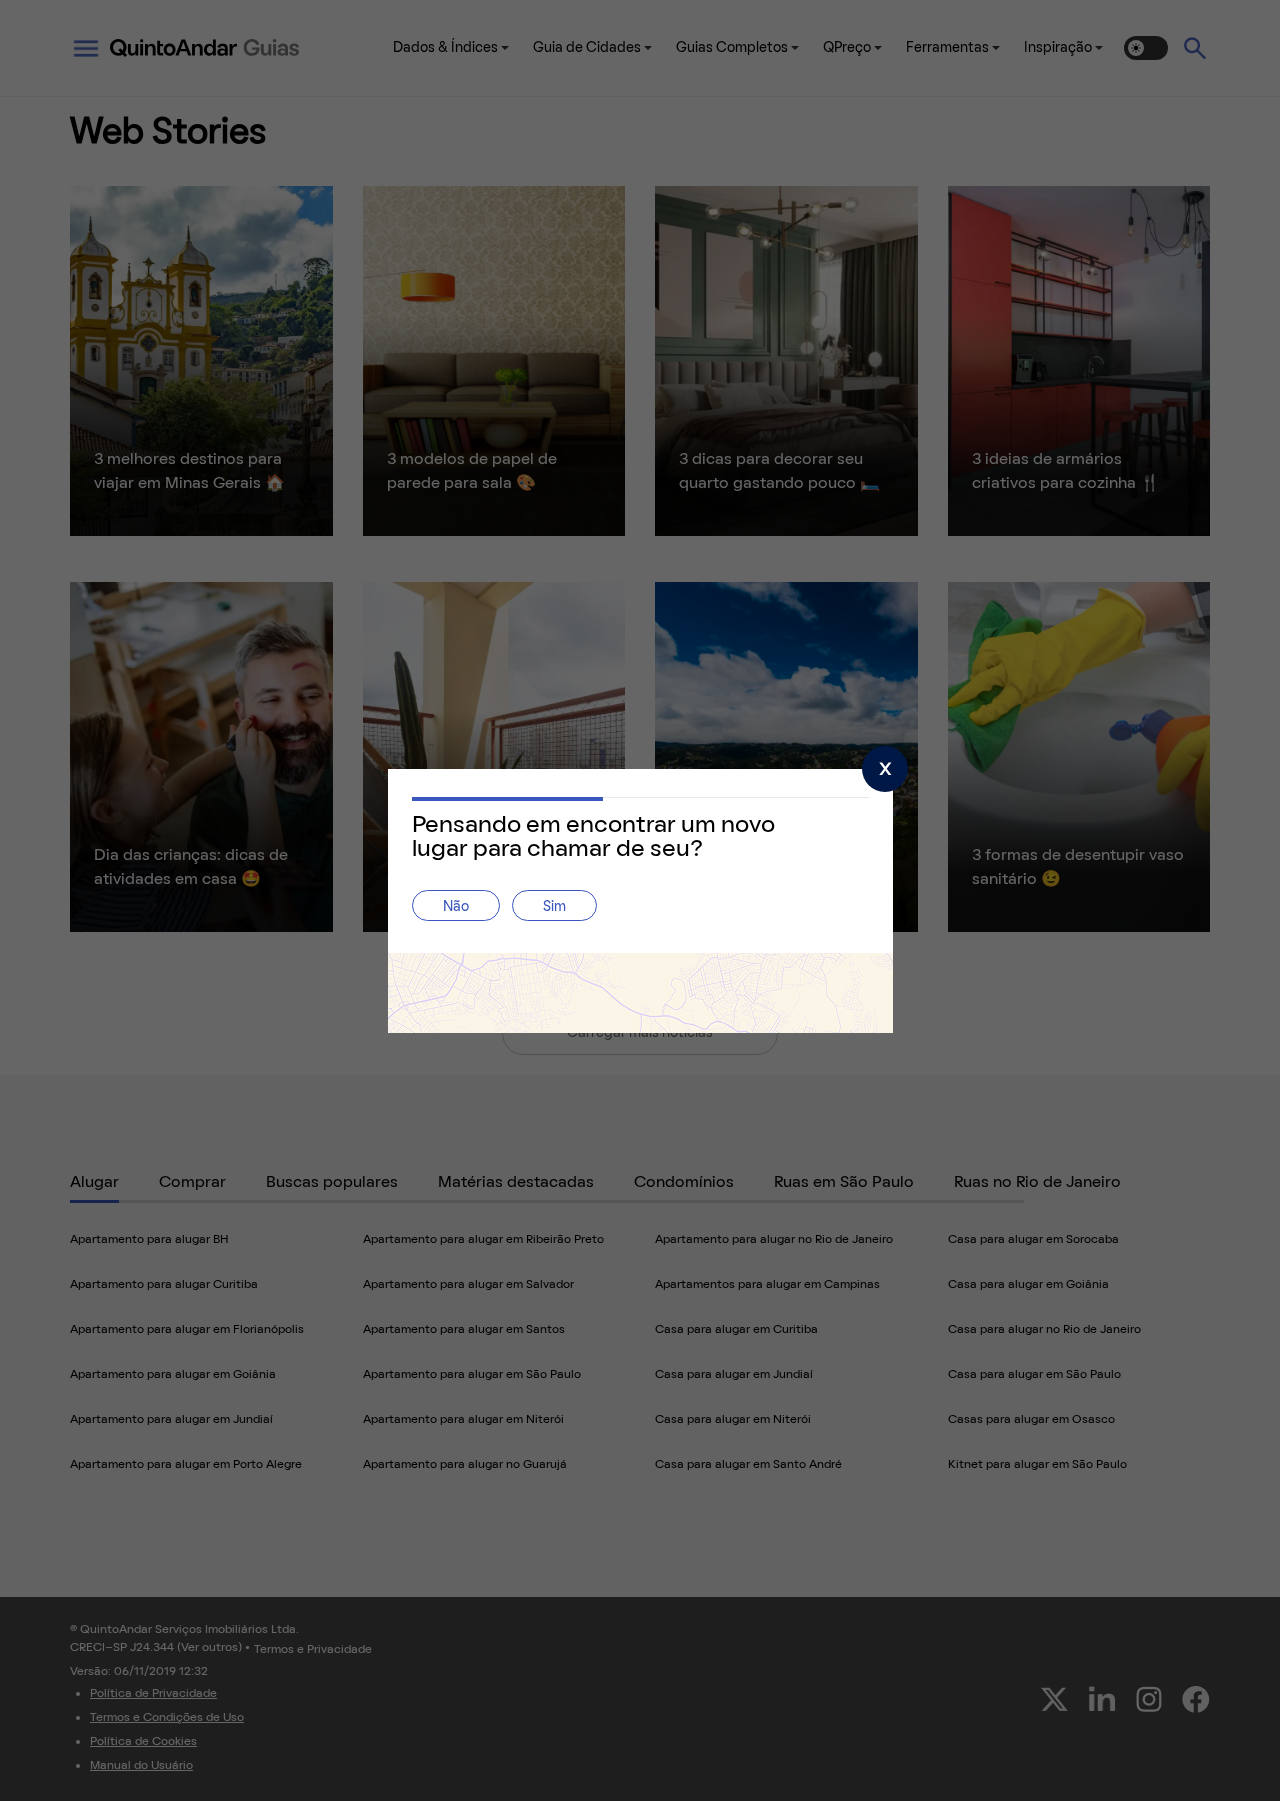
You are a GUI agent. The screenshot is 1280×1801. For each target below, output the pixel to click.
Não (456, 907)
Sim (554, 907)
